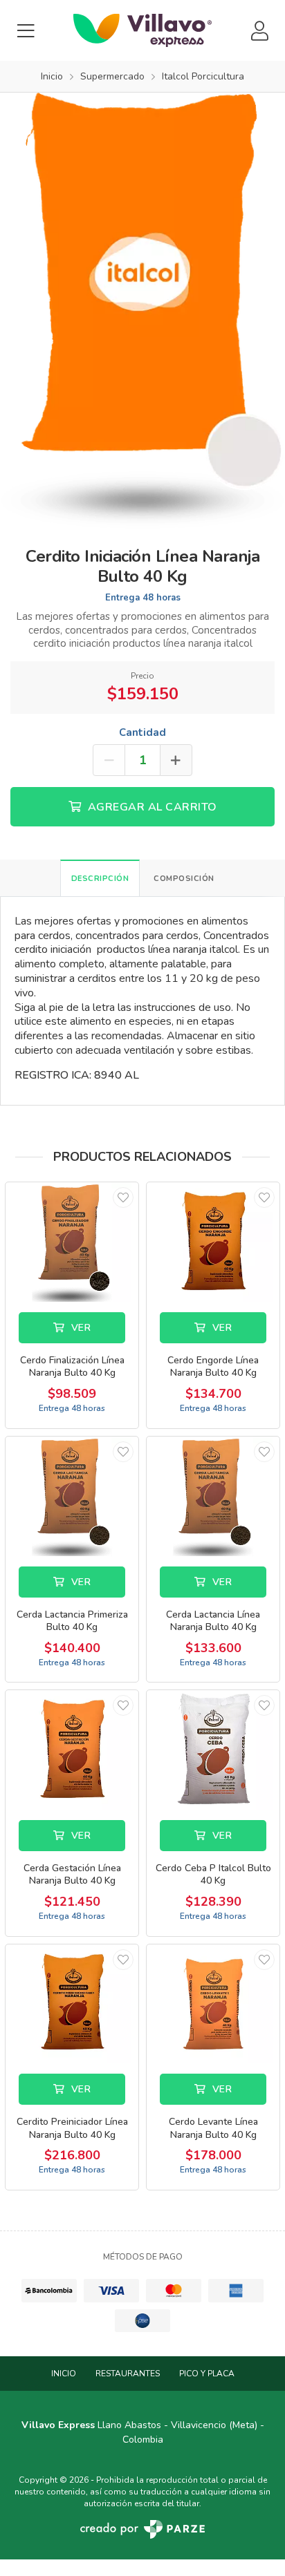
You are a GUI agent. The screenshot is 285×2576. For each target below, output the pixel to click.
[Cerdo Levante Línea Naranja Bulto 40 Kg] (213, 2004)
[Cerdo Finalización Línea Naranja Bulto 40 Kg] (72, 1242)
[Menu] (26, 31)
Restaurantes (128, 2374)
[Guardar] (123, 1197)
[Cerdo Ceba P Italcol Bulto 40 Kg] (213, 1750)
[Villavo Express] (142, 30)
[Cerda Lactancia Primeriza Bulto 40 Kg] (72, 1496)
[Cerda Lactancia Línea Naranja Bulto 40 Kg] (213, 1496)
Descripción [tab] (100, 879)
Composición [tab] (184, 879)
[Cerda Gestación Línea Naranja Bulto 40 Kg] (72, 1750)
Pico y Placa (207, 2374)
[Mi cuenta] (259, 31)
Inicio (64, 2374)
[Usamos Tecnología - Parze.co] (142, 2529)
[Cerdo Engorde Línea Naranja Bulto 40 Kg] (213, 1242)
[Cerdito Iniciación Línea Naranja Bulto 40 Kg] (142, 310)
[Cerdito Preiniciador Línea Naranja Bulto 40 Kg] (72, 2004)
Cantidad (142, 732)
